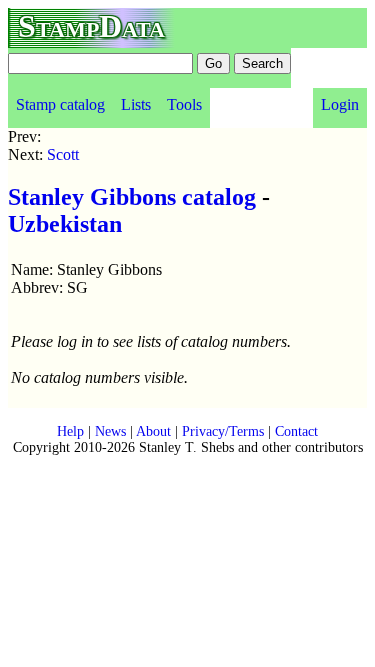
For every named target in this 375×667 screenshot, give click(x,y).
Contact (296, 431)
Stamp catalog (60, 104)
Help (70, 431)
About (153, 431)
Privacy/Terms (223, 431)
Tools (184, 104)
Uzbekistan (65, 224)
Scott (63, 154)
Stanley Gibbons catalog (132, 197)
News (110, 431)
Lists (136, 104)
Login (340, 104)
